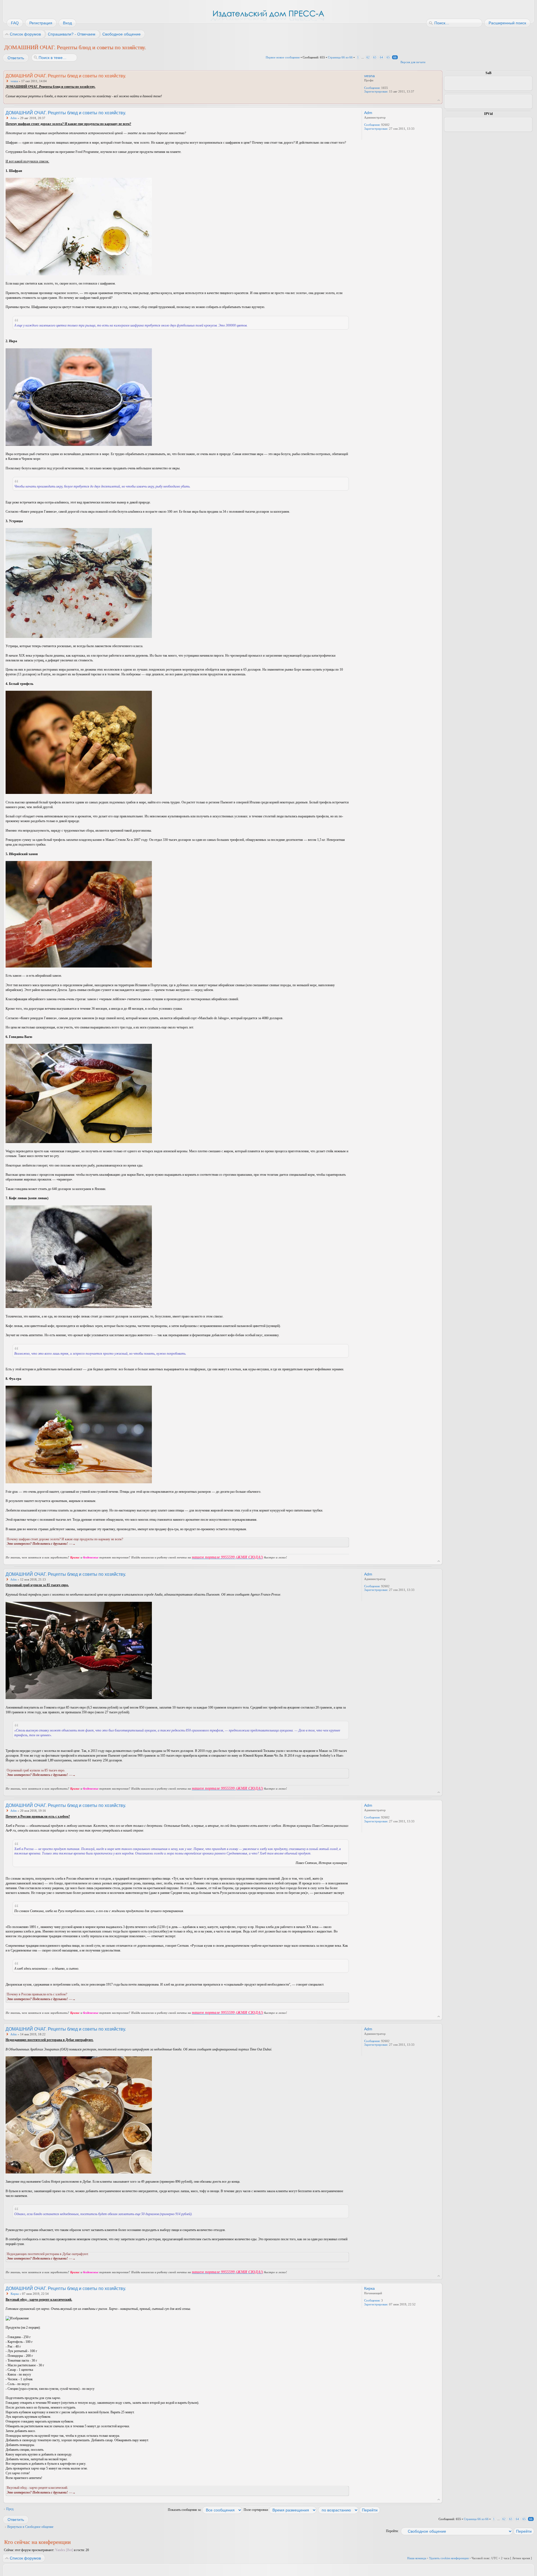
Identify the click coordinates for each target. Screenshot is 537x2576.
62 (368, 57)
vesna (14, 81)
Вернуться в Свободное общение (30, 2527)
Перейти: (392, 2531)
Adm (14, 118)
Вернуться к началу (439, 100)
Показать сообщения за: (185, 2510)
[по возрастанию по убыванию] (349, 2510)
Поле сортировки (256, 2510)
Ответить (16, 58)
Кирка (15, 2294)
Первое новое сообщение (283, 57)
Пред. (10, 2509)
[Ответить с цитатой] (334, 75)
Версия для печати (413, 62)
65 (388, 57)
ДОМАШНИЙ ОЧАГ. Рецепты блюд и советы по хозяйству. (75, 47)
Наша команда (417, 2558)
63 (375, 57)
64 (381, 57)
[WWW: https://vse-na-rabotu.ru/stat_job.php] (367, 136)
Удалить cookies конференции (449, 2558)
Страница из (340, 57)
